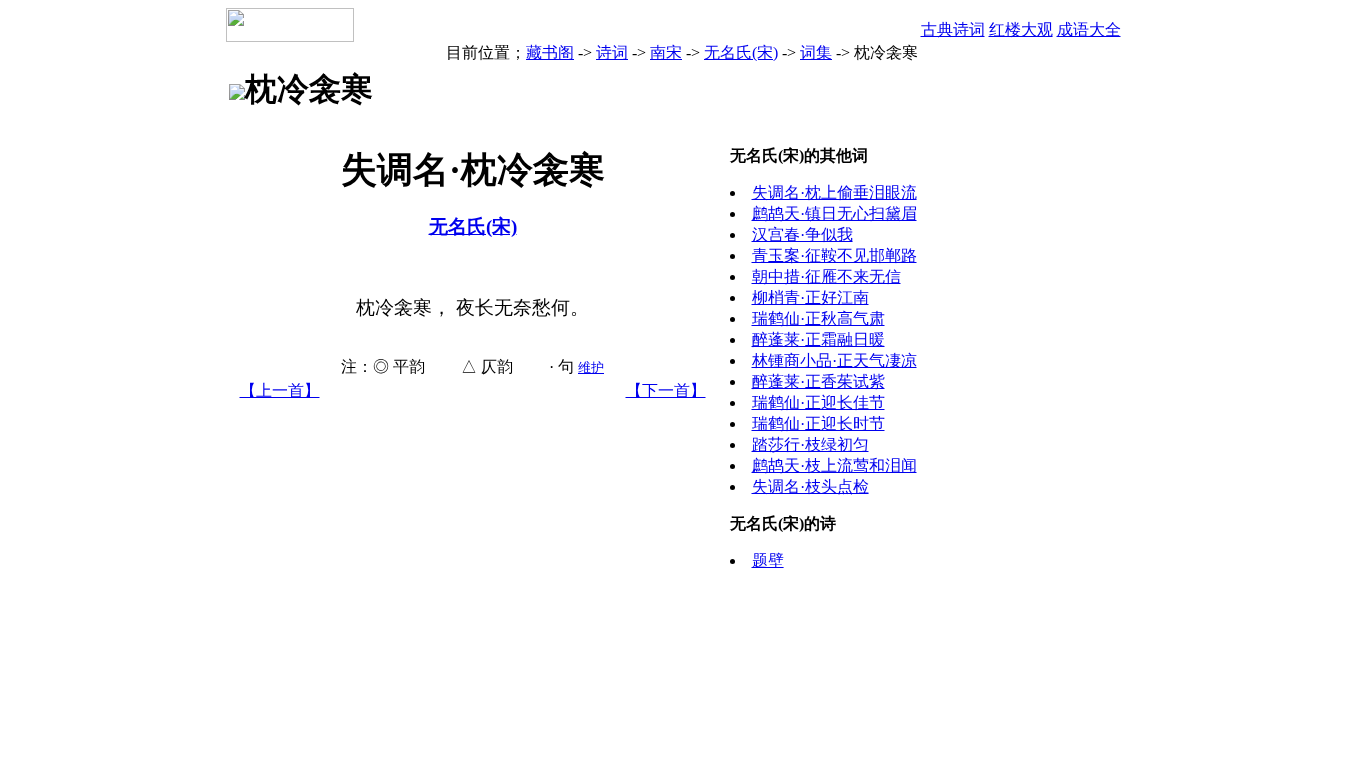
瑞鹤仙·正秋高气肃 (818, 318)
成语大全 (1089, 29)
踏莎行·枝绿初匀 (810, 444)
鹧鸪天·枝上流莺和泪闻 (834, 465)
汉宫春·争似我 (802, 234)
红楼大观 (1021, 29)
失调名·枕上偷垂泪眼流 (834, 192)
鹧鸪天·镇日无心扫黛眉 (834, 213)
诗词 (612, 52)
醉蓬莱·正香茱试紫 (818, 381)
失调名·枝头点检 (810, 486)
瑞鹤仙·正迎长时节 (818, 423)
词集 (816, 52)
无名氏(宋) (741, 52)
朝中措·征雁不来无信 (826, 276)
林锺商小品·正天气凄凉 (834, 360)
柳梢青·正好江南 (810, 297)
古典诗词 (953, 29)
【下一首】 (666, 390)
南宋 (666, 52)
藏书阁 (550, 52)
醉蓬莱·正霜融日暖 (818, 339)
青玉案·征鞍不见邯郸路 (834, 255)
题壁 (768, 560)
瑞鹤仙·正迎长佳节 (818, 402)
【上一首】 (280, 390)
